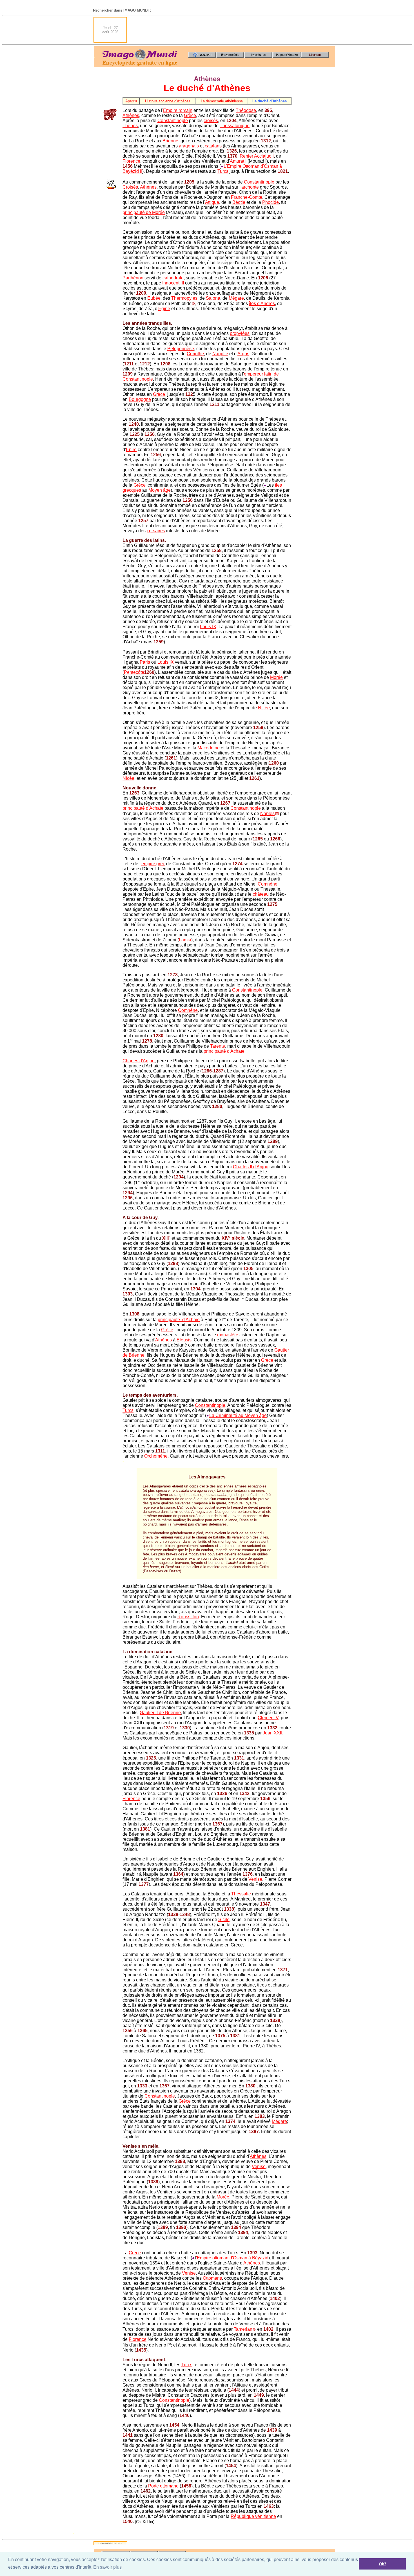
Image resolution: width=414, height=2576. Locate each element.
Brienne (170, 141)
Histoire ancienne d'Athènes (168, 101)
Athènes (131, 115)
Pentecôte (134, 672)
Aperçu (131, 101)
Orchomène (156, 1456)
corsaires (156, 531)
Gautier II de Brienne (160, 1713)
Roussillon (188, 1617)
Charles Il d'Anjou (251, 1167)
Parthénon (133, 278)
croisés (211, 121)
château (261, 894)
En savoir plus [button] (107, 2567)
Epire (131, 450)
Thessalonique (235, 126)
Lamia (185, 940)
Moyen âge (160, 490)
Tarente (218, 1046)
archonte (250, 187)
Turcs (223, 171)
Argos (243, 354)
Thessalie (241, 1894)
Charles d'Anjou (139, 1061)
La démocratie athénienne (222, 101)
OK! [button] (382, 2564)
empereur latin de (261, 374)
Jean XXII (272, 1733)
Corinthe (195, 354)
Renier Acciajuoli (257, 156)
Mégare (236, 298)
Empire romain (178, 110)
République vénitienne (253, 2516)
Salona (213, 298)
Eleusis (184, 1340)
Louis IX (208, 627)
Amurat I (238, 161)
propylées (240, 333)
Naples (267, 814)
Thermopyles (184, 298)
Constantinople (173, 121)
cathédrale (173, 278)
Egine (164, 309)
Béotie (239, 202)
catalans (213, 146)
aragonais (189, 146)
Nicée (264, 708)
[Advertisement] (233, 30)
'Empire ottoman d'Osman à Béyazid (232, 2258)
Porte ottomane (163, 2486)
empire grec (153, 864)
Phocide (271, 202)
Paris (145, 662)
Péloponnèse (181, 349)
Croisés (130, 187)
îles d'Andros (262, 303)
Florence (131, 161)
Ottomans (212, 2278)
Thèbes (130, 126)
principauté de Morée (144, 212)
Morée (276, 677)
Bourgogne (140, 399)
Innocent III (173, 283)
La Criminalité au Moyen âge (238, 1415)
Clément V (268, 1718)
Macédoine (209, 748)
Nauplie (220, 354)
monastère (228, 1335)
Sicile (224, 1920)
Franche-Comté (247, 197)
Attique (212, 202)
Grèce (190, 115)
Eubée (154, 298)
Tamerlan (243, 2329)
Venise (255, 1879)
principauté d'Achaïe (143, 808)
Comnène (268, 884)
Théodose (246, 110)
